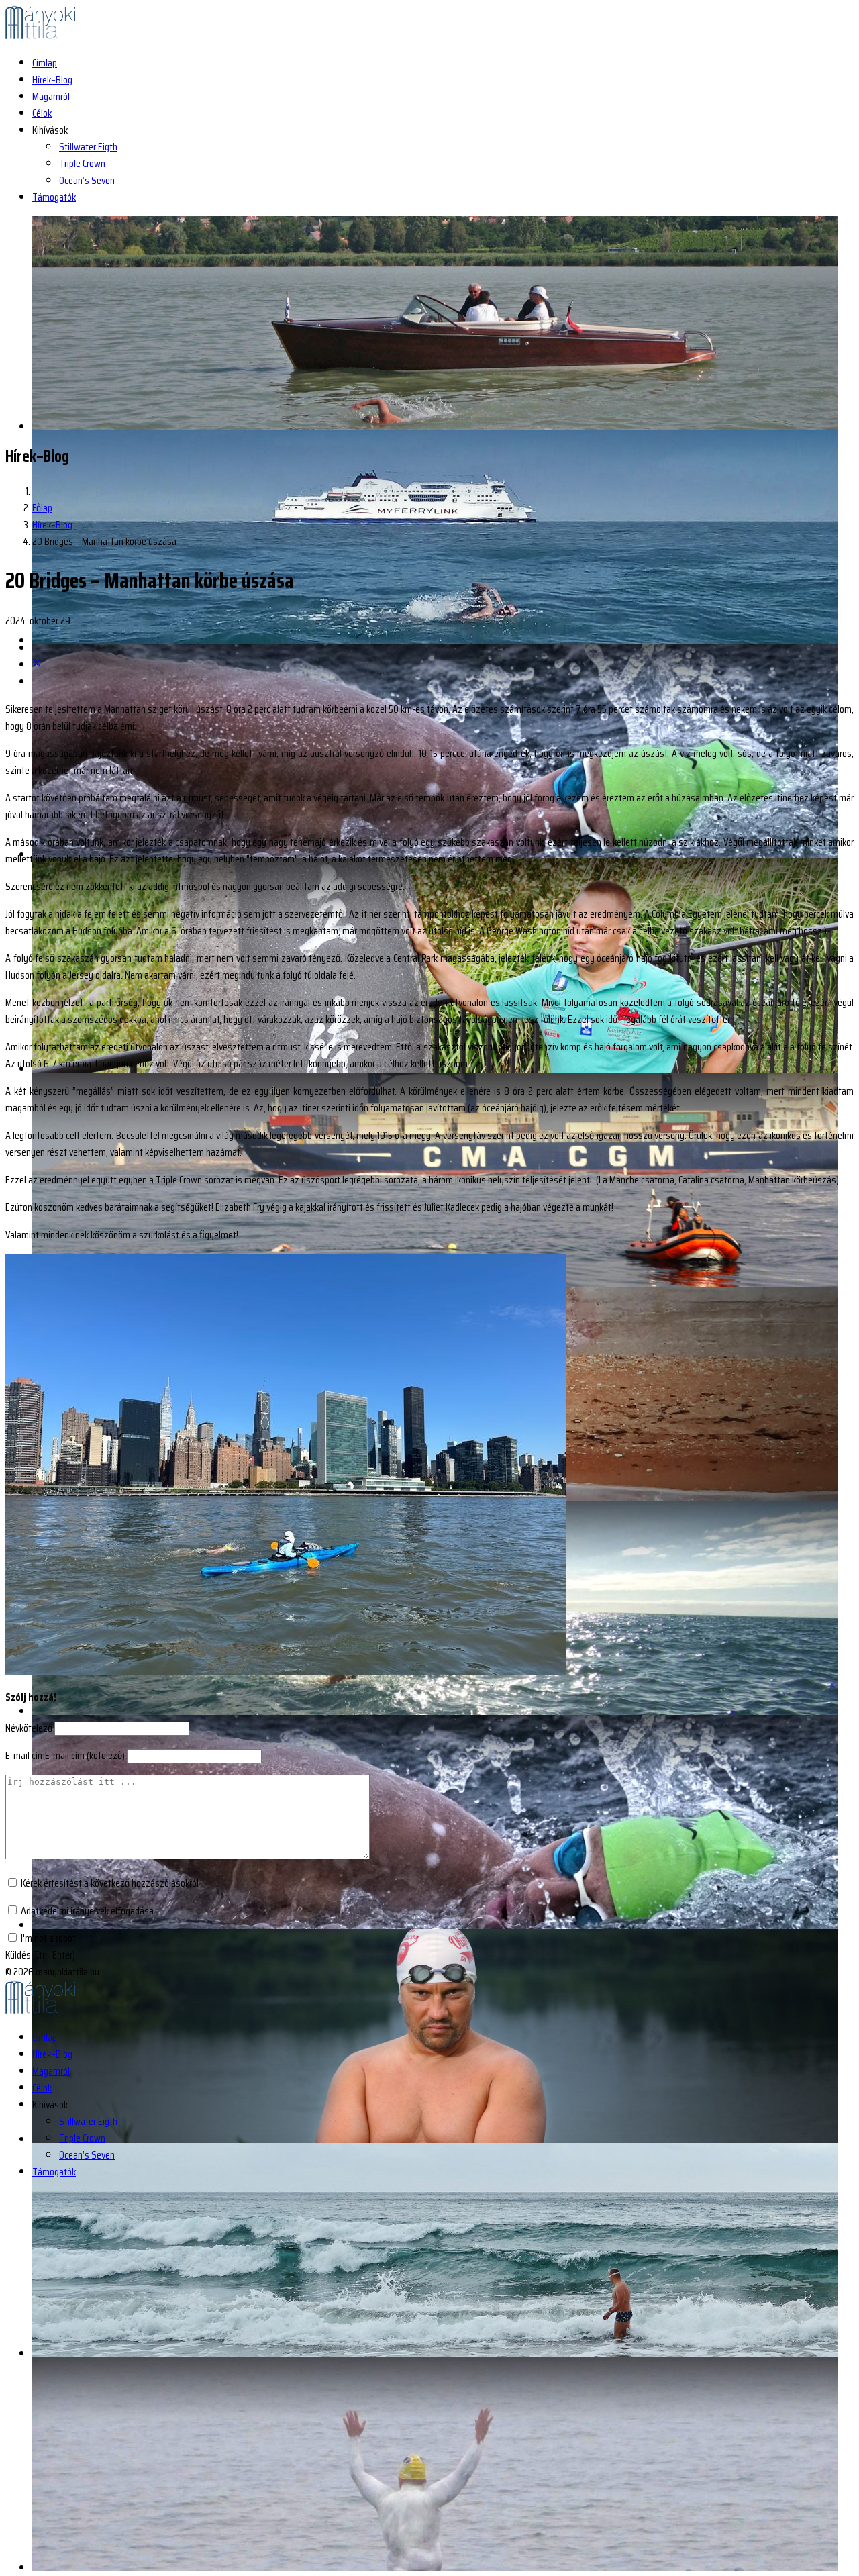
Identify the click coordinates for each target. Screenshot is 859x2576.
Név (29, 1728)
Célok (42, 113)
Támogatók (54, 197)
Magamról (51, 96)
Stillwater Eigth (88, 147)
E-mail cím (65, 1755)
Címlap (45, 63)
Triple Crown (82, 163)
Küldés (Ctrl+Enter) (40, 1955)
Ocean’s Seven (87, 180)
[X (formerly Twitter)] (37, 665)
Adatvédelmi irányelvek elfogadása (87, 1911)
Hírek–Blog (52, 80)
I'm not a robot (48, 1938)
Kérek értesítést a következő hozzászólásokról (110, 1883)
